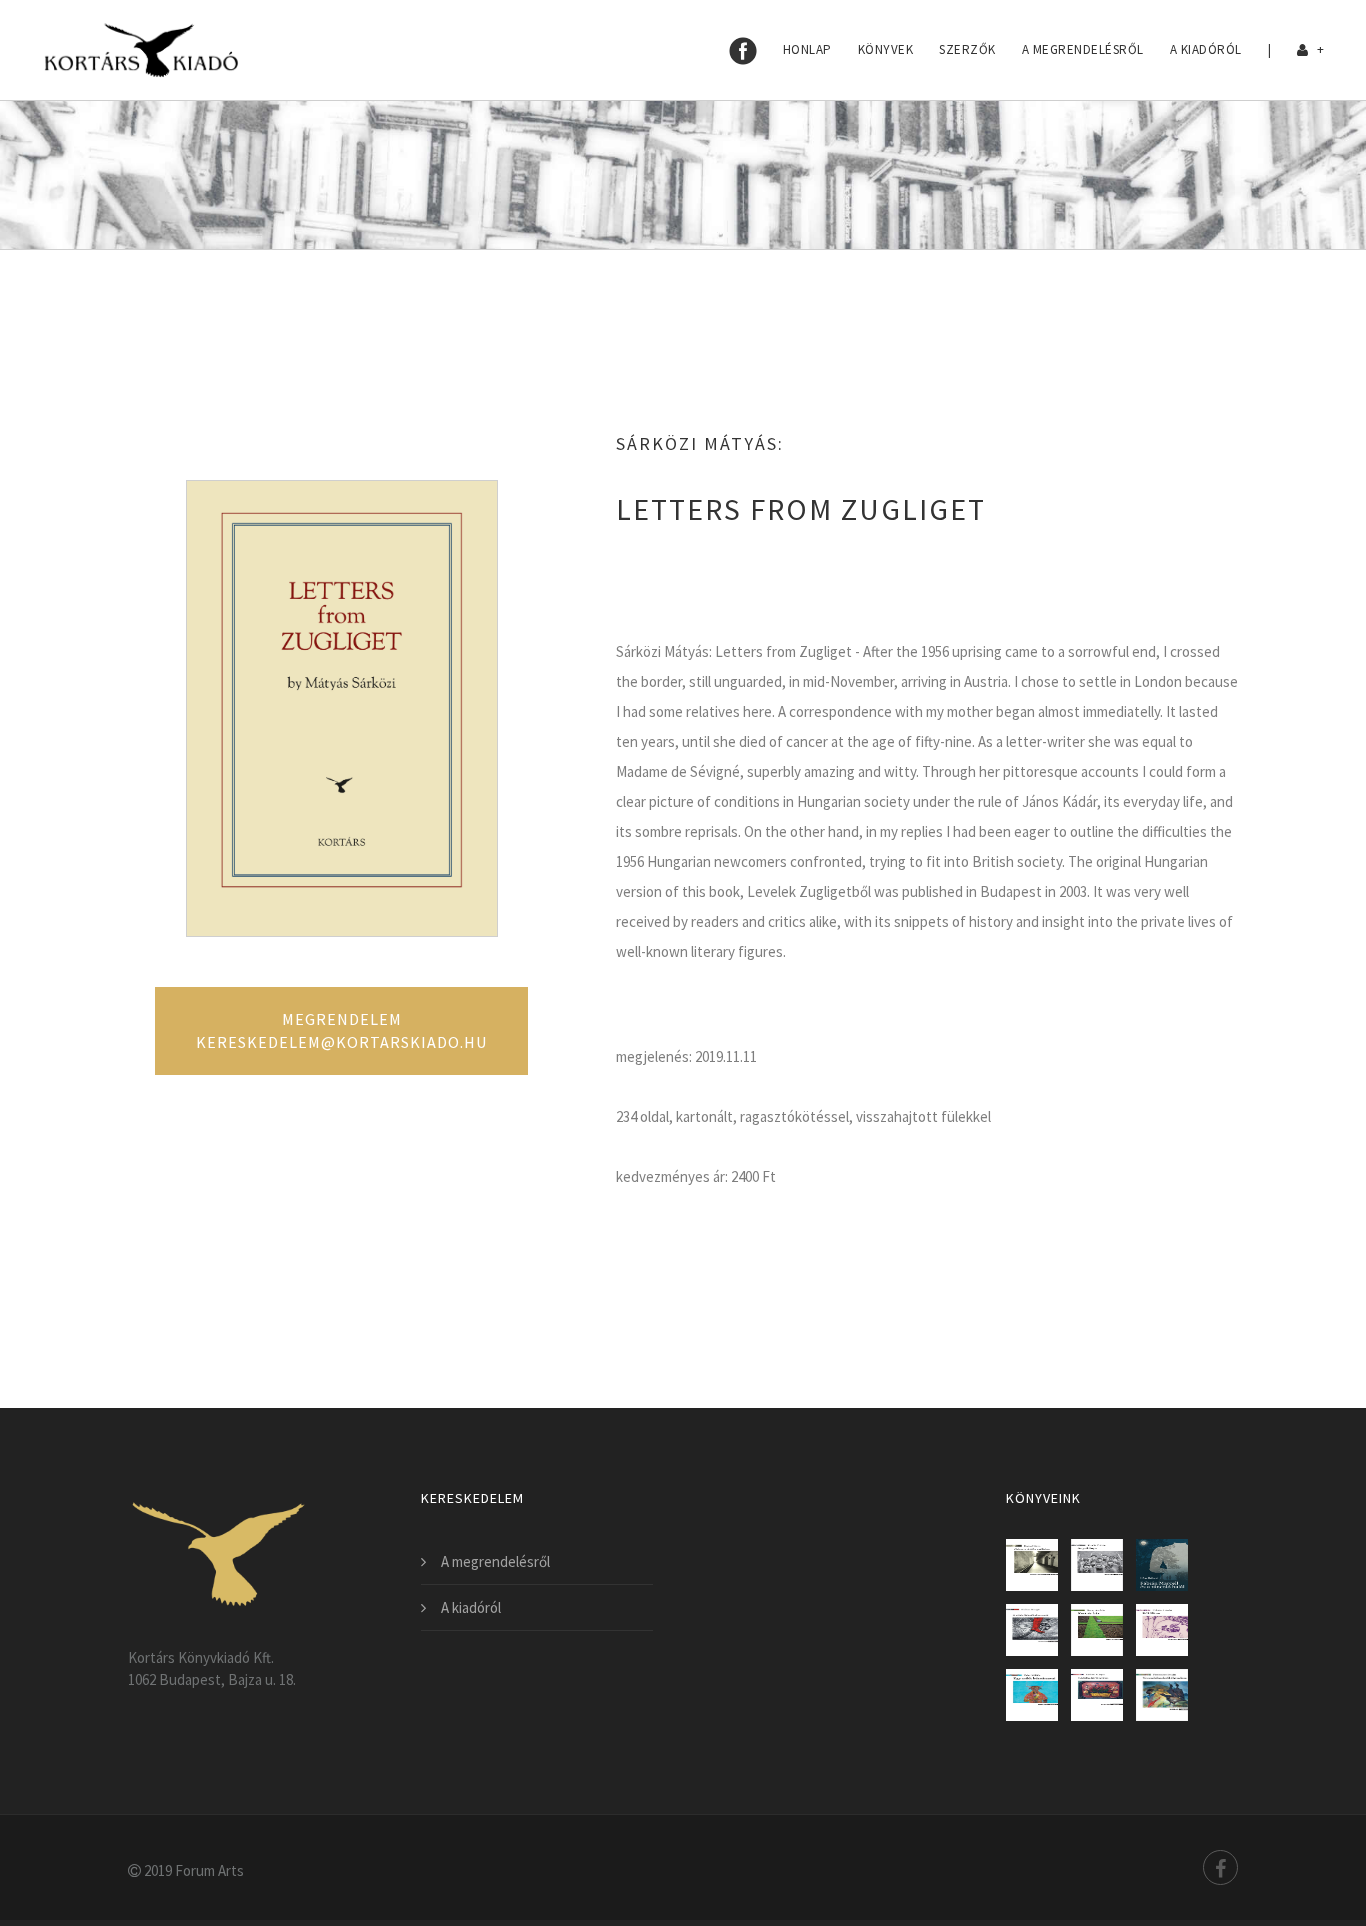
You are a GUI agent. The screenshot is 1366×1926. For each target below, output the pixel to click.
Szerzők (967, 49)
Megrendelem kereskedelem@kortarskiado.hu (341, 1030)
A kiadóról (1206, 49)
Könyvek (886, 49)
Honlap (807, 49)
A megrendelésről (1083, 49)
